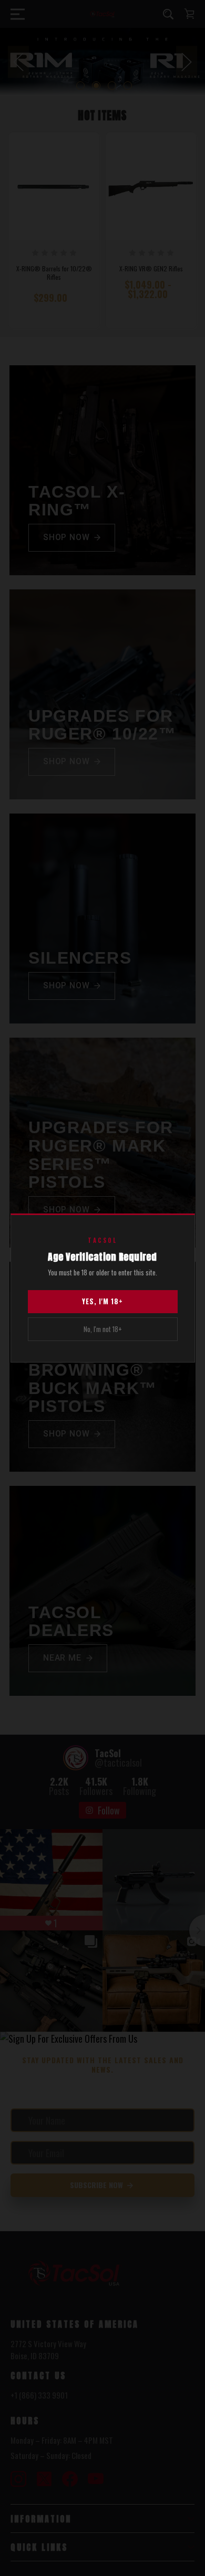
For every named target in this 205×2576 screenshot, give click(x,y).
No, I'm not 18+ (103, 1329)
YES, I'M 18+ (102, 1301)
